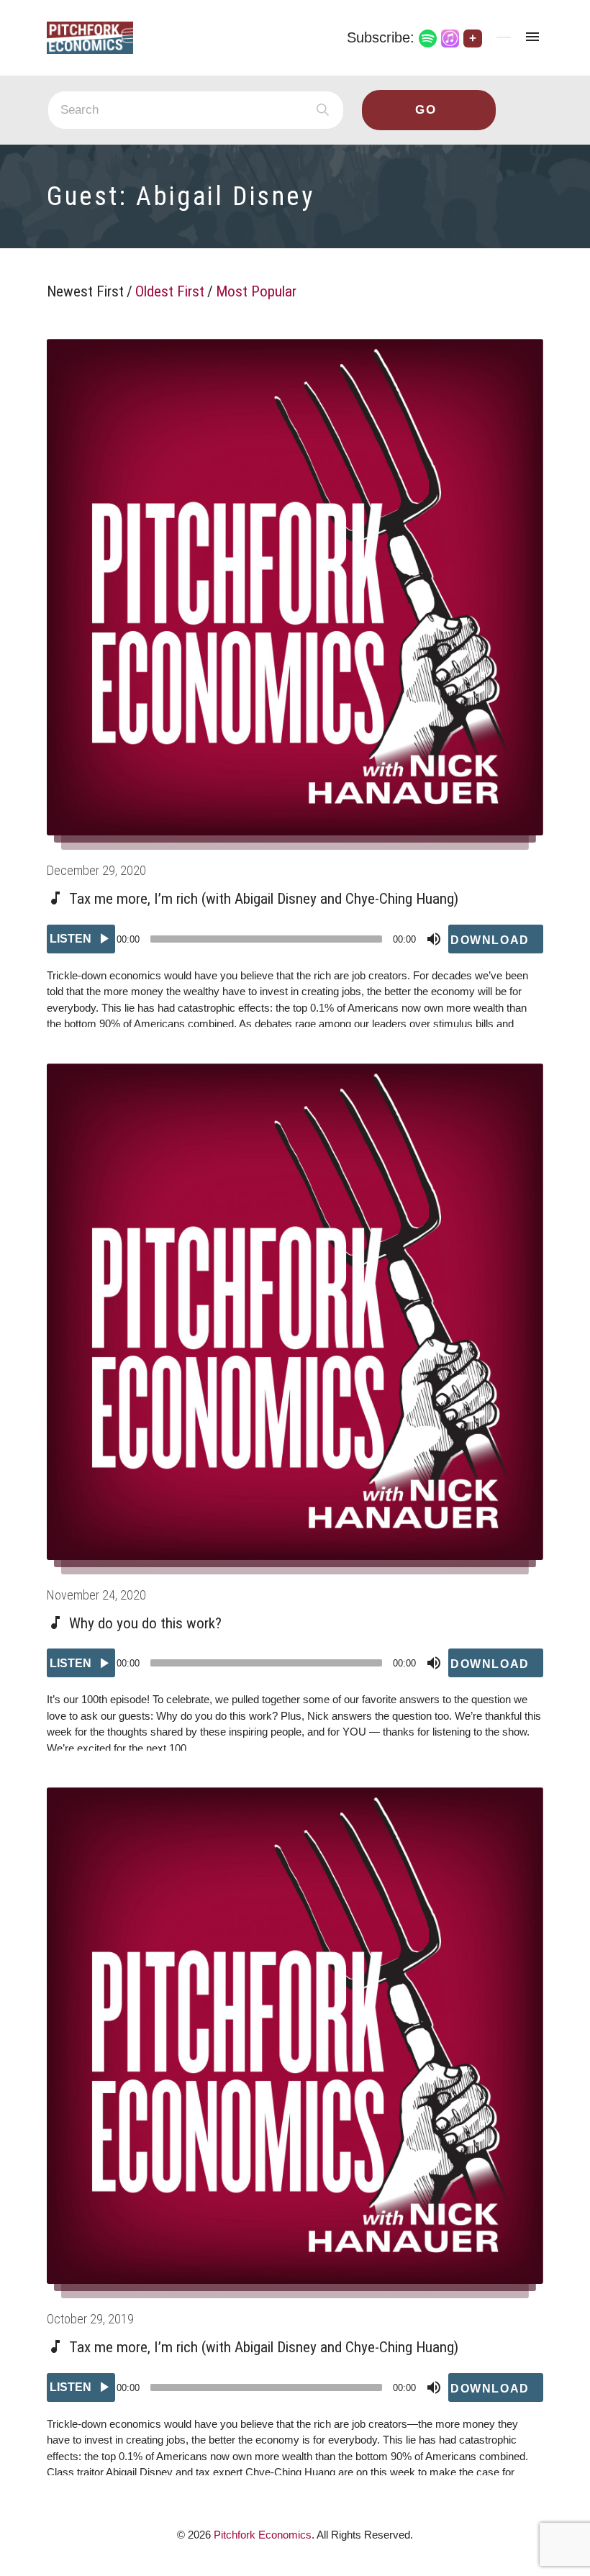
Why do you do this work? (145, 1623)
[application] (295, 939)
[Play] (81, 939)
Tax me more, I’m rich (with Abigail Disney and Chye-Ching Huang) (264, 899)
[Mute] (434, 939)
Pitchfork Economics (263, 2535)
